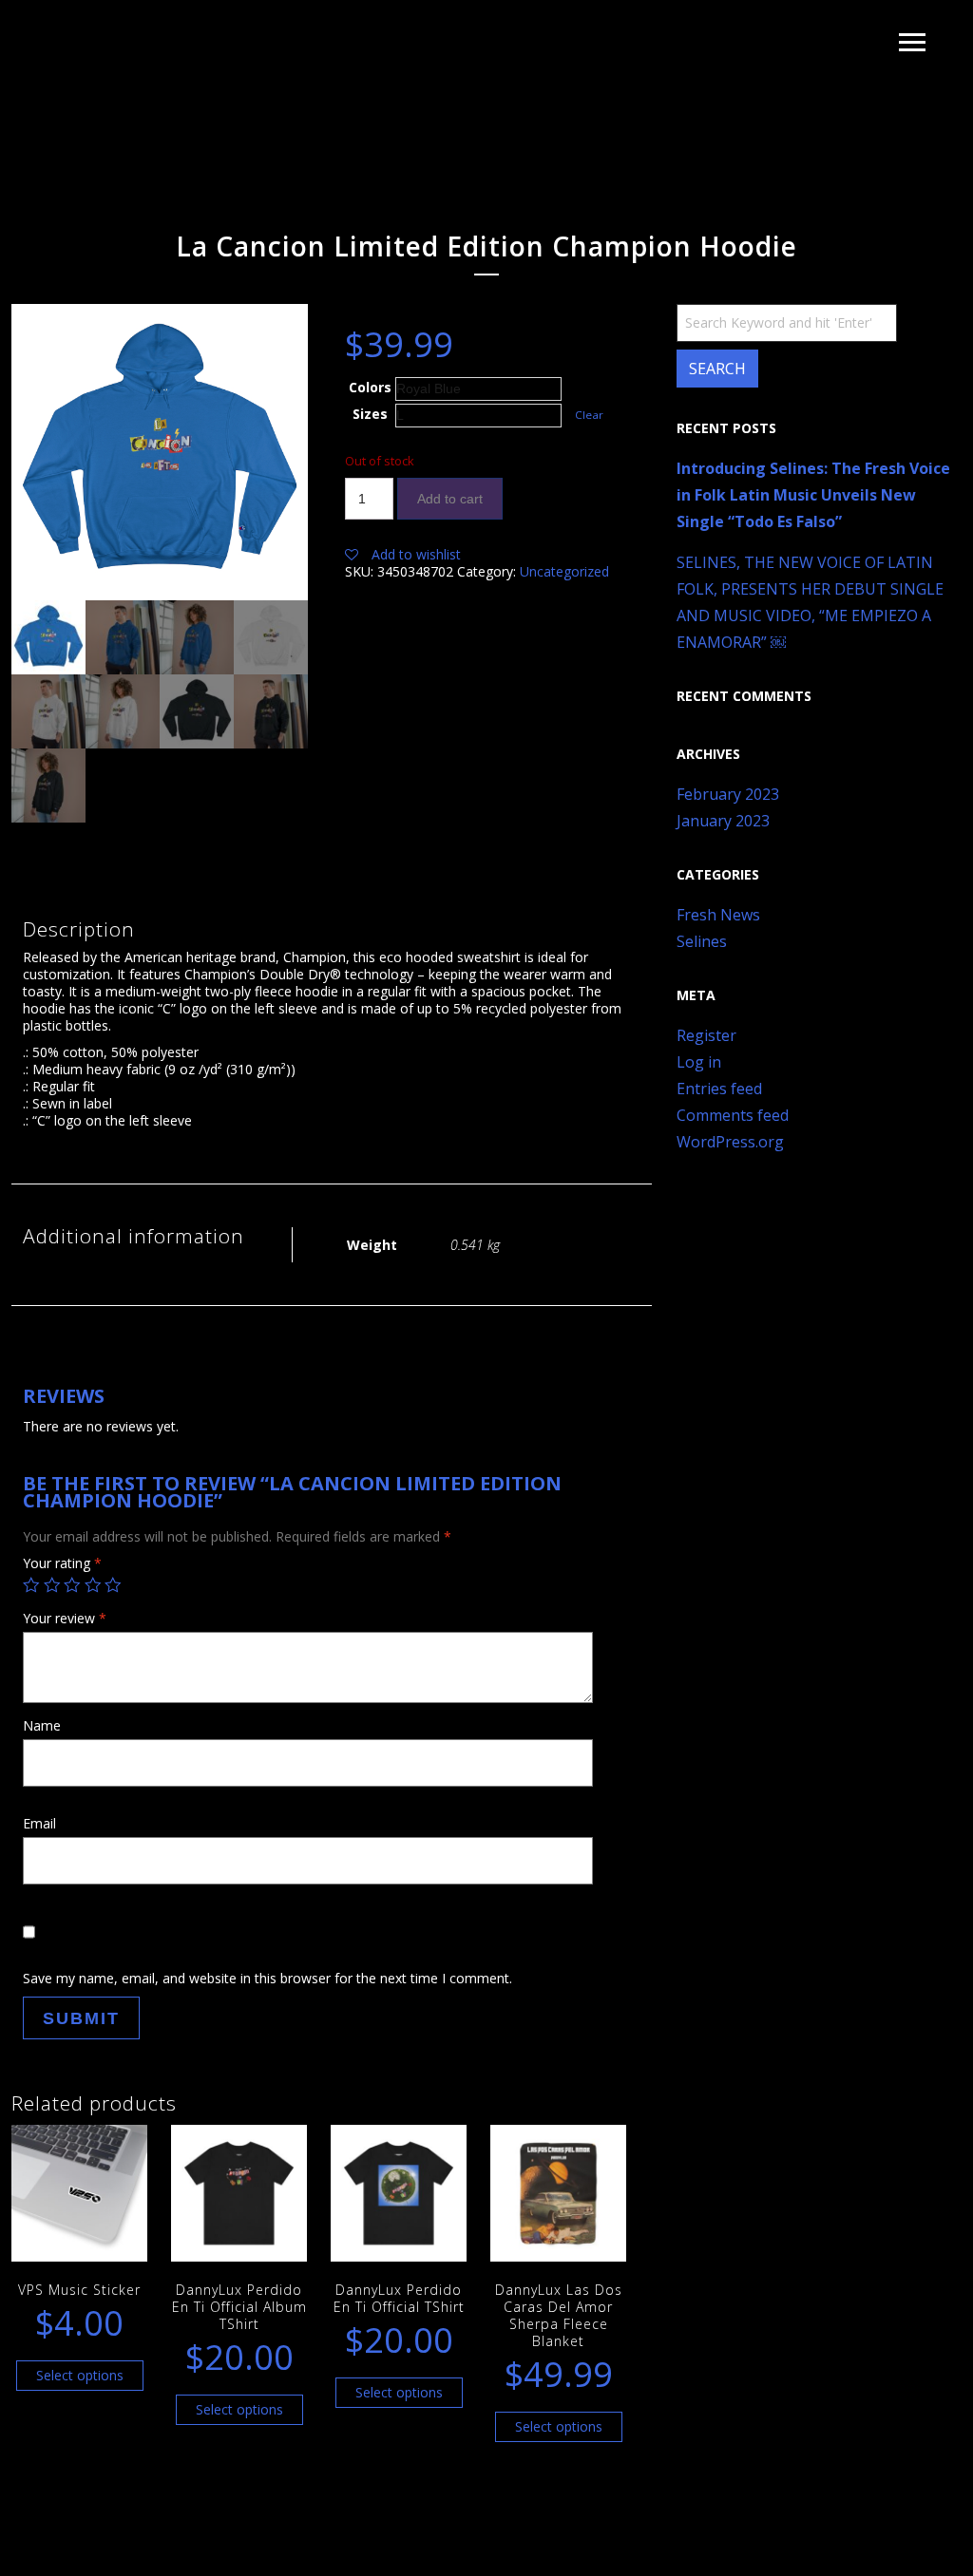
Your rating (62, 1563)
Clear (589, 415)
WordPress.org (730, 1142)
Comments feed (733, 1115)
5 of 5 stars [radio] (113, 1585)
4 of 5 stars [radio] (93, 1585)
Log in (699, 1062)
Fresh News (718, 915)
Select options (80, 2375)
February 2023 (728, 794)
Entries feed (719, 1089)
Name (42, 1725)
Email (39, 1823)
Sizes (370, 414)
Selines (702, 941)
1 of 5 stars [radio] (31, 1585)
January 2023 (723, 821)
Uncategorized (564, 571)
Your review (65, 1618)
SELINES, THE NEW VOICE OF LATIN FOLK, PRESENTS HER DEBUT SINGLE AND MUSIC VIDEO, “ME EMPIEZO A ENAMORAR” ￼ (810, 602)
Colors (370, 387)
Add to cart (450, 499)
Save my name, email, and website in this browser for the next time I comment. (267, 1978)
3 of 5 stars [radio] (72, 1585)
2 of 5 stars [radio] (52, 1585)
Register (706, 1035)
